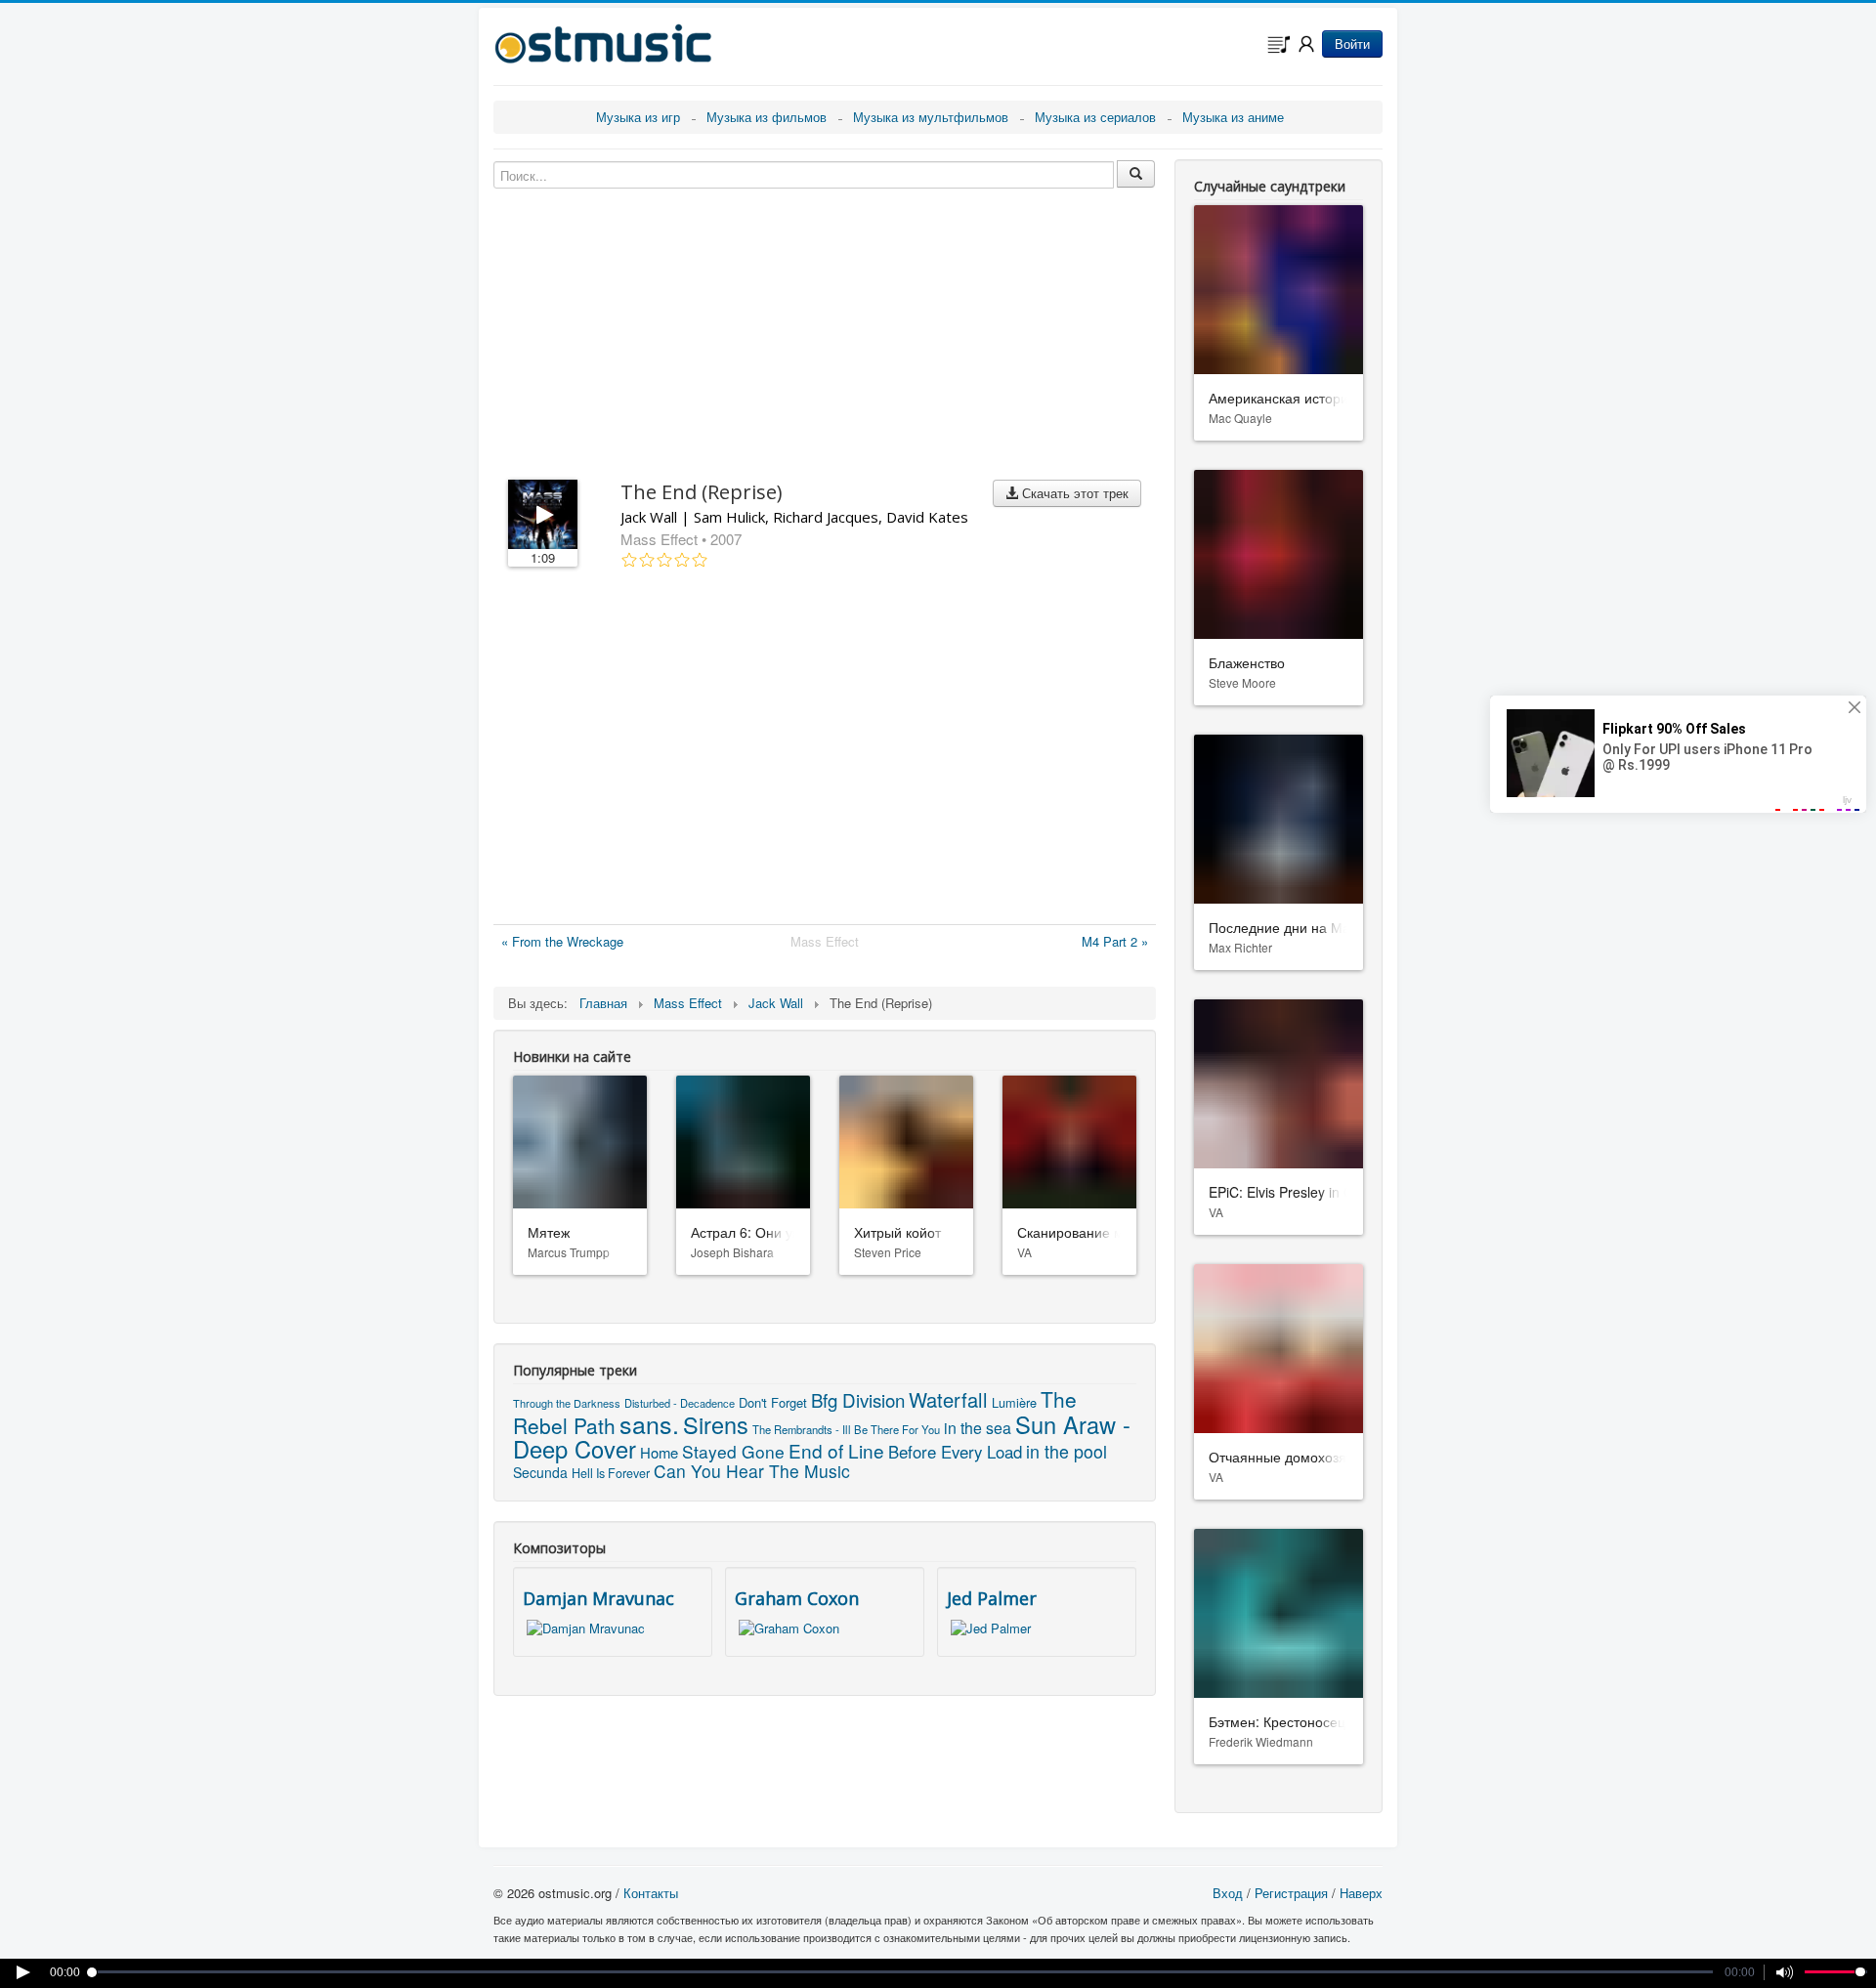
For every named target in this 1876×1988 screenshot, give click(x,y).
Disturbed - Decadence (680, 1403)
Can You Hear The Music (752, 1471)
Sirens (716, 1424)
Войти (1352, 43)
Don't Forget (773, 1402)
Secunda (540, 1472)
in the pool (1066, 1451)
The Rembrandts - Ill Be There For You (846, 1429)
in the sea (978, 1428)
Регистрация (1291, 1893)
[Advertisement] (825, 750)
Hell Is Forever (611, 1473)
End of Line (836, 1450)
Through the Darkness (567, 1403)
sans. (649, 1423)
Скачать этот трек (1073, 493)
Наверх (1361, 1893)
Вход (1228, 1893)
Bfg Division (858, 1399)
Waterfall (948, 1399)
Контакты (651, 1893)
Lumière (1014, 1402)
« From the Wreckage (562, 941)
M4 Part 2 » (1115, 941)
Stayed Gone (733, 1451)
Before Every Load (955, 1452)
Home (659, 1452)
